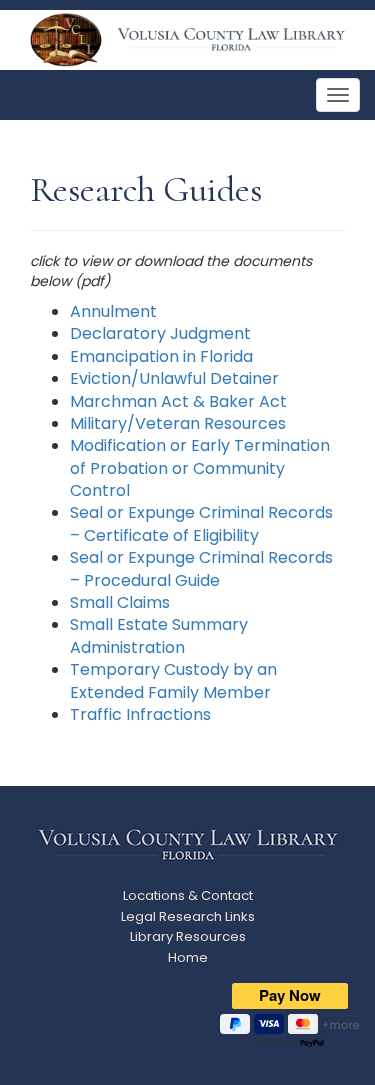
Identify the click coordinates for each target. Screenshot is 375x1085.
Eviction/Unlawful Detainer (174, 378)
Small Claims (120, 602)
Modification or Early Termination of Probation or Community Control (200, 468)
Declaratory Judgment (160, 333)
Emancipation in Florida (161, 356)
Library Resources (188, 936)
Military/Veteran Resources (178, 423)
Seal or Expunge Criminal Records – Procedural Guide (201, 568)
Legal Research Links (188, 916)
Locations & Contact (188, 895)
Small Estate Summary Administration (159, 635)
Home (188, 957)
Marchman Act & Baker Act (178, 401)
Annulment (113, 311)
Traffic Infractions (140, 714)
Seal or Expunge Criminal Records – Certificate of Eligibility (201, 523)
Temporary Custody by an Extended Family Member (173, 680)
